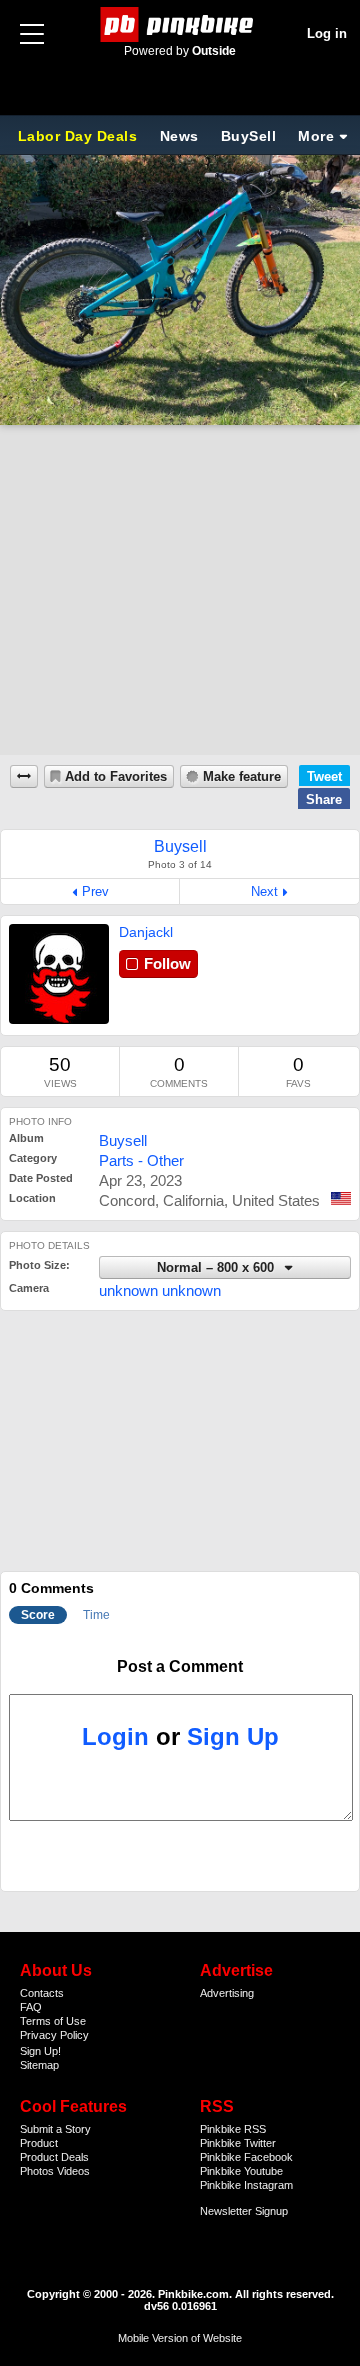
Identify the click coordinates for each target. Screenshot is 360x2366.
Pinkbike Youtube (241, 2171)
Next (264, 891)
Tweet (324, 776)
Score (38, 1615)
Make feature (242, 777)
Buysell (123, 1140)
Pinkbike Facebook (246, 2157)
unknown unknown (160, 1290)
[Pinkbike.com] (180, 24)
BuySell (249, 136)
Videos (73, 2171)
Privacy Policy (54, 2035)
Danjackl (146, 932)
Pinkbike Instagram (246, 2185)
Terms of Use (53, 2021)
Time (96, 1615)
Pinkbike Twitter (238, 2143)
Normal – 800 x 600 (217, 1268)
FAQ (31, 2007)
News (179, 136)
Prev (95, 891)
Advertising (227, 1993)
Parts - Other (141, 1160)
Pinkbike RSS (233, 2129)
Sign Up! (40, 2051)
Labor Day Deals (80, 136)
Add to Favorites (116, 777)
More (316, 136)
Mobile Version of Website (180, 2338)
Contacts (42, 1993)
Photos (37, 2171)
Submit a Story (55, 2129)
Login (115, 1736)
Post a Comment (180, 1666)
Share (324, 799)
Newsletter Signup (244, 2211)
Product (39, 2143)
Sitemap (39, 2065)
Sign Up (233, 1736)
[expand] (24, 776)
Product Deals (54, 2157)
